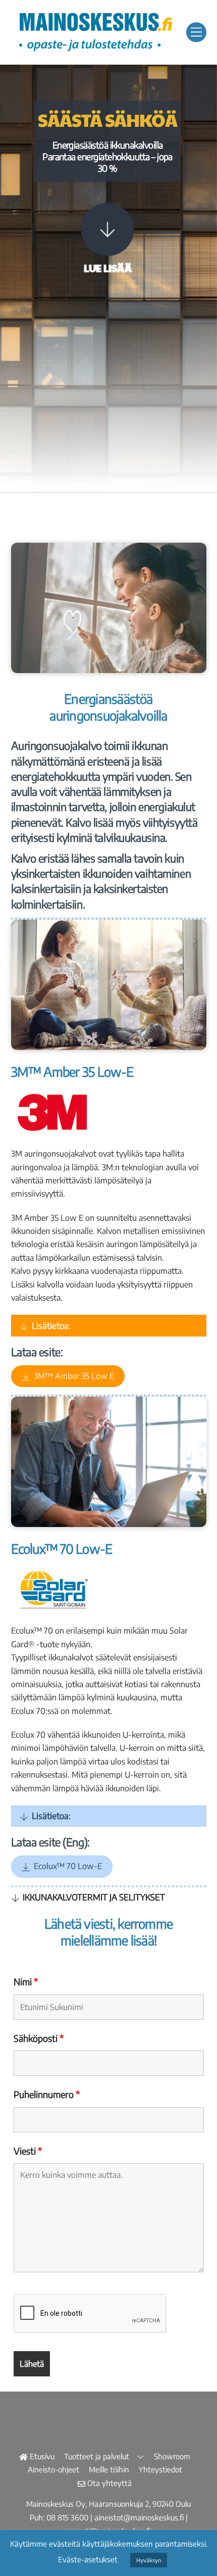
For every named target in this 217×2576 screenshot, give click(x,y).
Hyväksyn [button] (149, 2560)
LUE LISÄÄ (108, 268)
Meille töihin (109, 2469)
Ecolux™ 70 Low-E (68, 1866)
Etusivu (41, 2456)
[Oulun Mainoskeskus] (95, 51)
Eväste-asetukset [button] (88, 2559)
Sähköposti (39, 2038)
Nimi (26, 1982)
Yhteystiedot (160, 2469)
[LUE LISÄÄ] (107, 231)
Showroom (172, 2456)
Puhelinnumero (47, 2094)
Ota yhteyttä (108, 2483)
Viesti (28, 2151)
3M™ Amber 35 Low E (74, 1376)
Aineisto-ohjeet (53, 2469)
